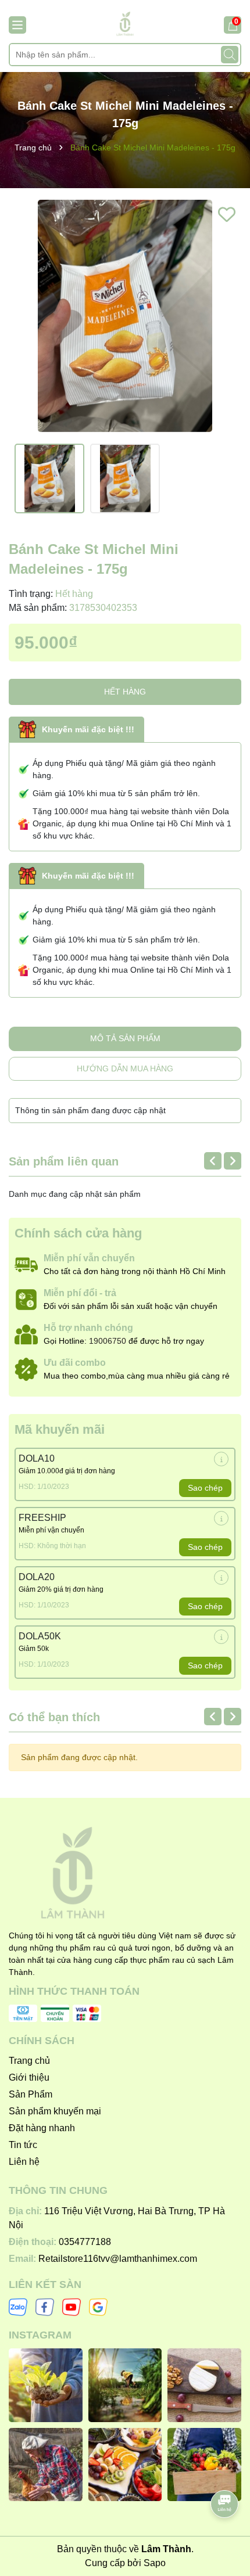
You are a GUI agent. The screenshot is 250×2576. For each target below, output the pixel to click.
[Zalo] (18, 2307)
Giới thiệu (29, 2077)
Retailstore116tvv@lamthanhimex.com (118, 2259)
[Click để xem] (125, 316)
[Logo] (125, 24)
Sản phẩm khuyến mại (55, 2111)
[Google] (98, 2307)
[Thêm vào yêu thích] (227, 214)
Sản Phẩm (31, 2094)
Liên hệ (24, 2162)
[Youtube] (72, 2307)
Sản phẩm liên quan (64, 1161)
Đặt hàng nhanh (42, 2128)
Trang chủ (29, 2061)
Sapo (155, 2563)
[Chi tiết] (221, 1459)
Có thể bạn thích (54, 1717)
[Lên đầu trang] (225, 2471)
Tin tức (23, 2145)
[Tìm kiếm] (230, 55)
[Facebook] (45, 2307)
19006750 (108, 1341)
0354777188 (85, 2242)
